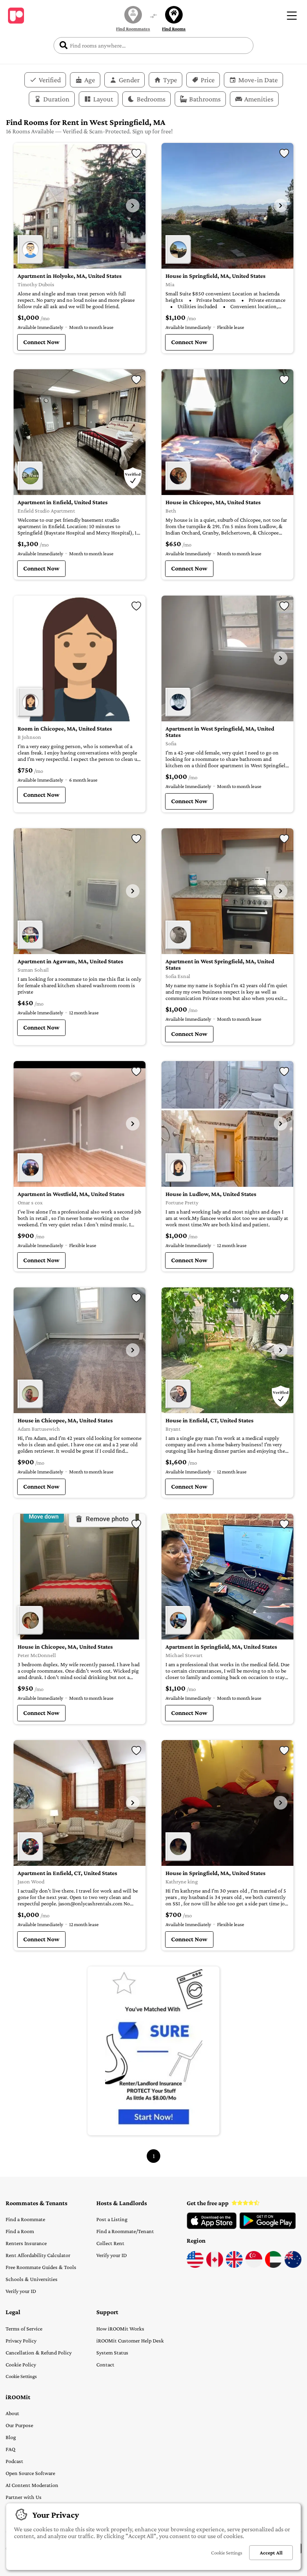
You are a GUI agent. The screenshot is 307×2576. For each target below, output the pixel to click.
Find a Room (20, 2231)
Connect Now (41, 342)
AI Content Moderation (32, 2485)
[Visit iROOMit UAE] (273, 2266)
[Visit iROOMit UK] (234, 2266)
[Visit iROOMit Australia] (293, 2266)
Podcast (14, 2461)
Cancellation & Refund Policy (39, 2352)
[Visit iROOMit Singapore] (254, 2266)
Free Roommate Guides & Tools (41, 2267)
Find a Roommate (25, 2219)
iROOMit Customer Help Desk (130, 2340)
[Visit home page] (16, 16)
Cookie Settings (21, 2376)
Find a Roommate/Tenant (125, 2231)
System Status (112, 2352)
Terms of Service (24, 2328)
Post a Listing (112, 2219)
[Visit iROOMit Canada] (215, 2266)
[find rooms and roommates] (153, 17)
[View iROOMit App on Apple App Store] (212, 2227)
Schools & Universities (32, 2279)
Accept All (271, 2553)
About (12, 2413)
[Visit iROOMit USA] (195, 2266)
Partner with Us (24, 2497)
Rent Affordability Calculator (38, 2255)
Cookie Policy (21, 2364)
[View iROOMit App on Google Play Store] (268, 2227)
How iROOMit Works (120, 2328)
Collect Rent (110, 2243)
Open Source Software (30, 2473)
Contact (105, 2364)
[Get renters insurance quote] (153, 2051)
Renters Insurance (26, 2243)
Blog (11, 2437)
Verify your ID (21, 2291)
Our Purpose (19, 2425)
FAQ (10, 2449)
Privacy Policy (21, 2340)
